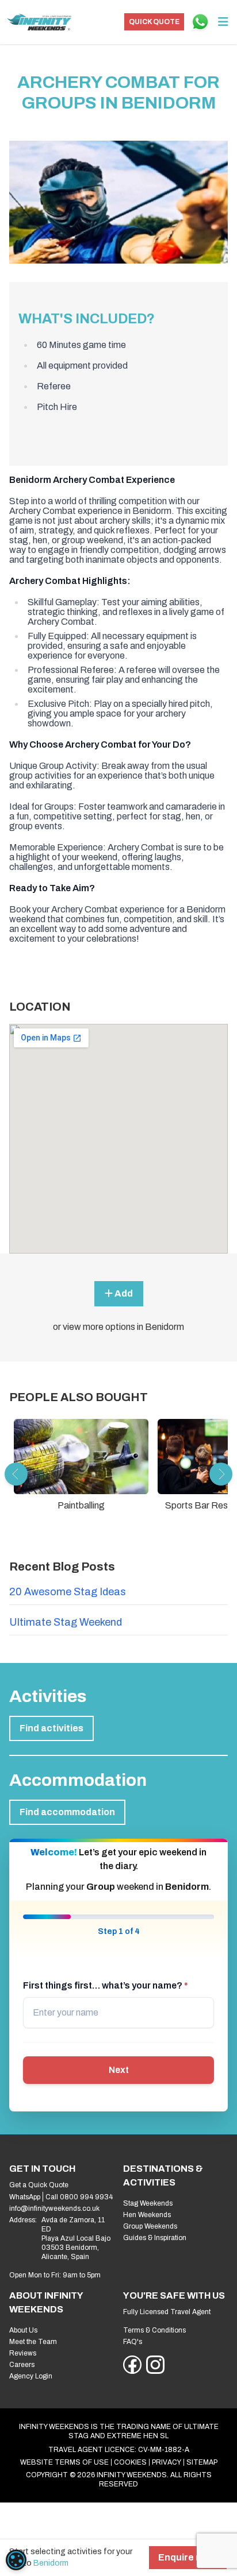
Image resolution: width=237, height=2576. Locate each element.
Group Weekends (150, 2226)
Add (123, 1293)
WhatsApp (25, 2197)
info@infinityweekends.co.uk (54, 2208)
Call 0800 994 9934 (79, 2197)
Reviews (23, 2353)
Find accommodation (67, 1812)
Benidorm (51, 2563)
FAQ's (133, 2342)
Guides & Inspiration (155, 2238)
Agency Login (31, 2376)
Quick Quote (154, 22)
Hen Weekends (147, 2215)
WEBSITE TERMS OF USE (64, 2462)
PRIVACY (167, 2462)
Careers (22, 2365)
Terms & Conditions (154, 2330)
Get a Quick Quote (39, 2185)
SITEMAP (202, 2462)
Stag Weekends (148, 2203)
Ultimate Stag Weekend (66, 1622)
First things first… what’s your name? (106, 1985)
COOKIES (130, 2462)
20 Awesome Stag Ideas (68, 1592)
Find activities (51, 1728)
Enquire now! (188, 2557)
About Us (23, 2330)
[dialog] (16, 2560)
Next (119, 2070)
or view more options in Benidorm (118, 1327)
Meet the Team (33, 2342)
